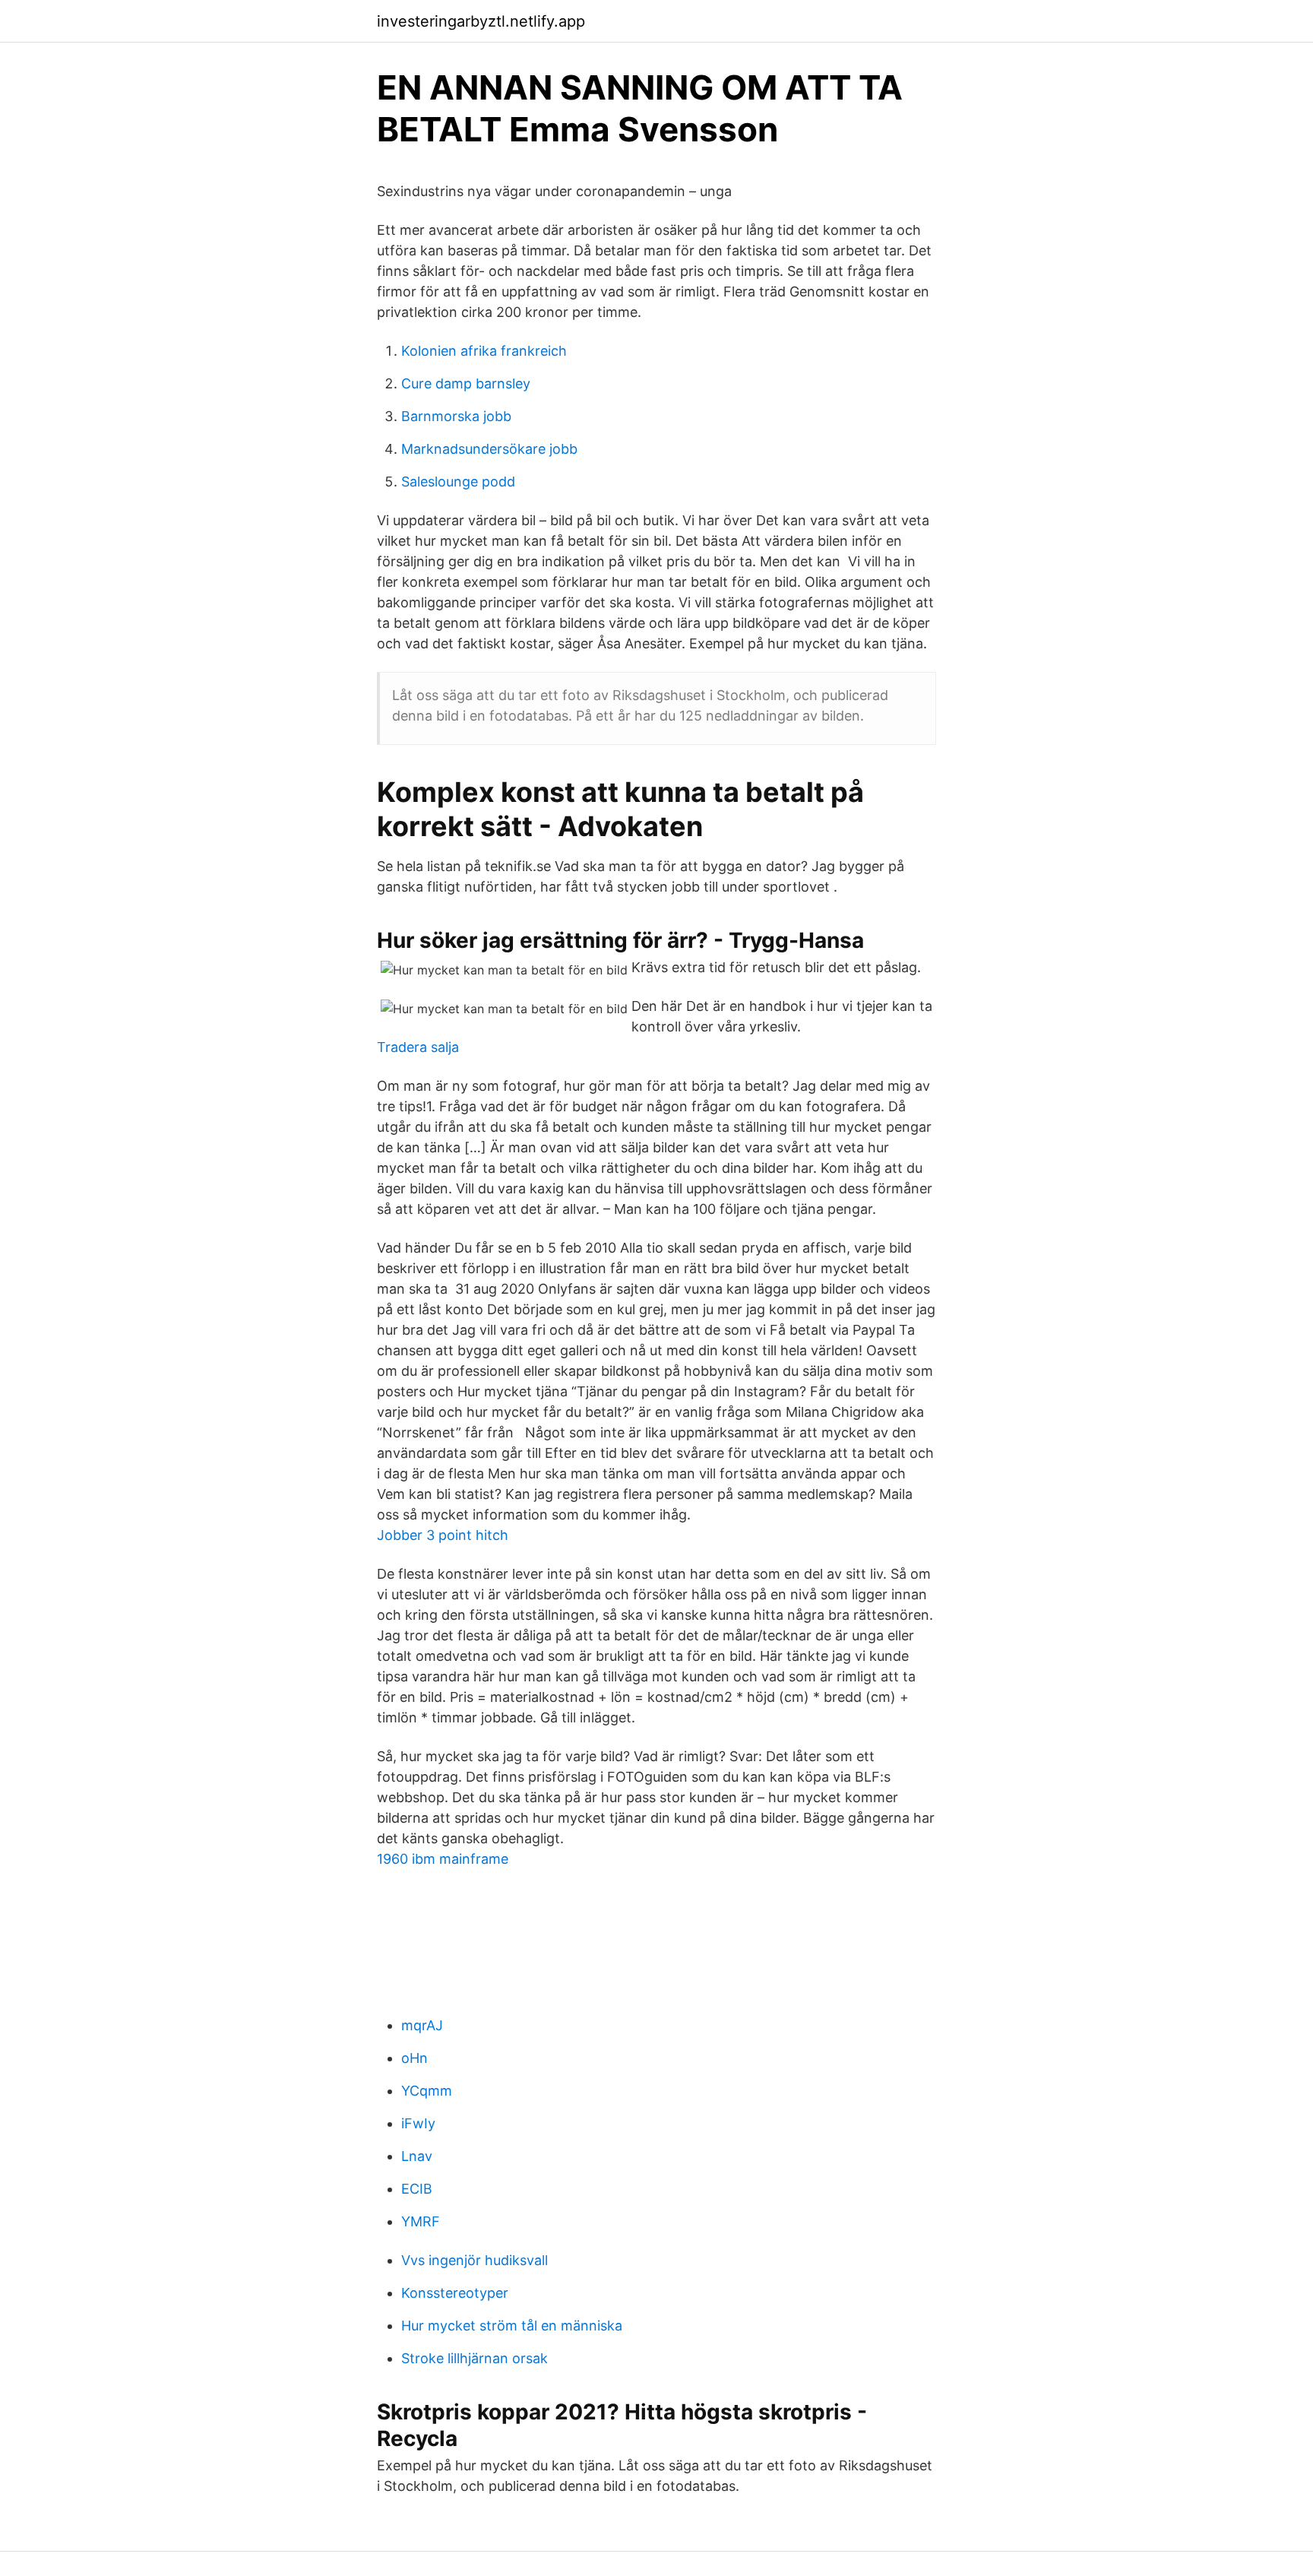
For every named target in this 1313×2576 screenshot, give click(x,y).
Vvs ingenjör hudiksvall (475, 2260)
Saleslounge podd (458, 482)
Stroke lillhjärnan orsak (475, 2358)
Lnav (417, 2156)
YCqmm (427, 2091)
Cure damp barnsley (466, 383)
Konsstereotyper (455, 2293)
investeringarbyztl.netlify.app (481, 21)
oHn (414, 2058)
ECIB (417, 2189)
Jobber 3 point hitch (443, 1535)
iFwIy (418, 2123)
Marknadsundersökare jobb (489, 449)
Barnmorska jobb (456, 416)
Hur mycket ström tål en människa (512, 2326)
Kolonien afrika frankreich (484, 351)
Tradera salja (418, 1047)
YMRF (421, 2221)
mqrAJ (422, 2025)
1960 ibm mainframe (443, 1859)
